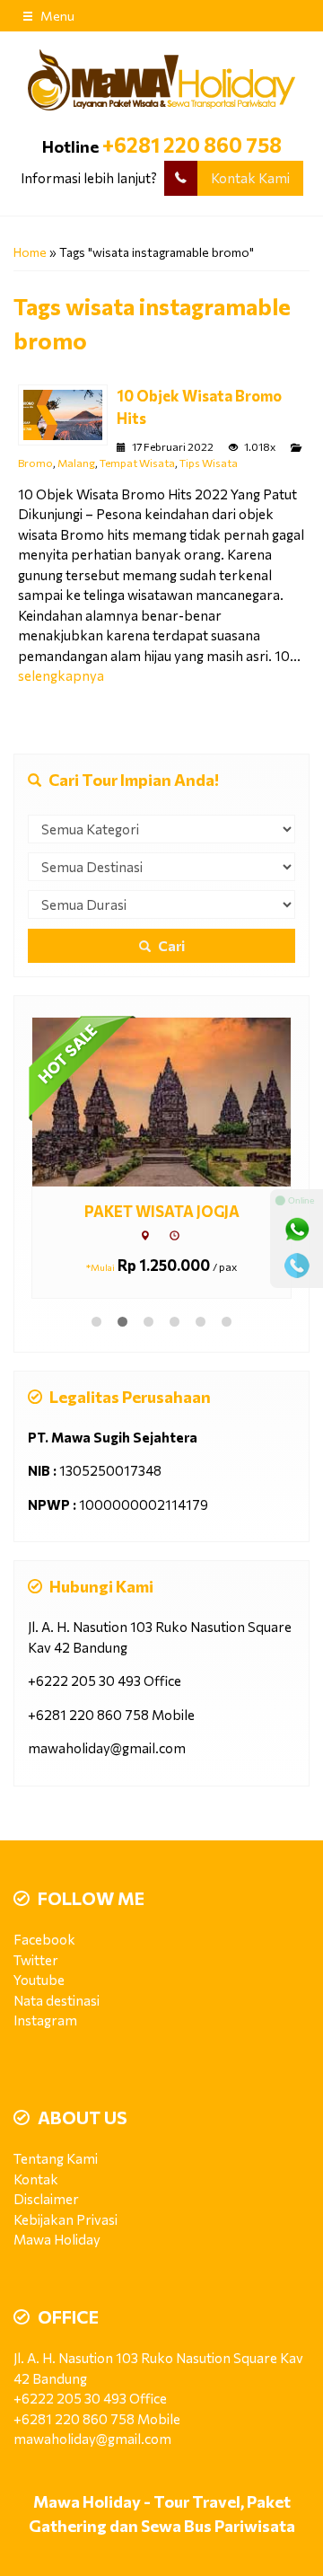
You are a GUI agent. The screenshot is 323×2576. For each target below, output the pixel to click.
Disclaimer (46, 2199)
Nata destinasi (57, 2000)
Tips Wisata (209, 463)
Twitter (36, 1960)
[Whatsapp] (297, 1230)
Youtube (39, 1980)
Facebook (44, 1939)
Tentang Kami (56, 2158)
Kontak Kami (250, 178)
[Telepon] (297, 1266)
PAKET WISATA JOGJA (162, 1211)
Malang (76, 463)
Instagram (45, 2020)
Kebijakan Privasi (65, 2219)
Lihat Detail (178, 1101)
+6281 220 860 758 (192, 145)
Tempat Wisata (137, 463)
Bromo (35, 463)
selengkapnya (61, 675)
